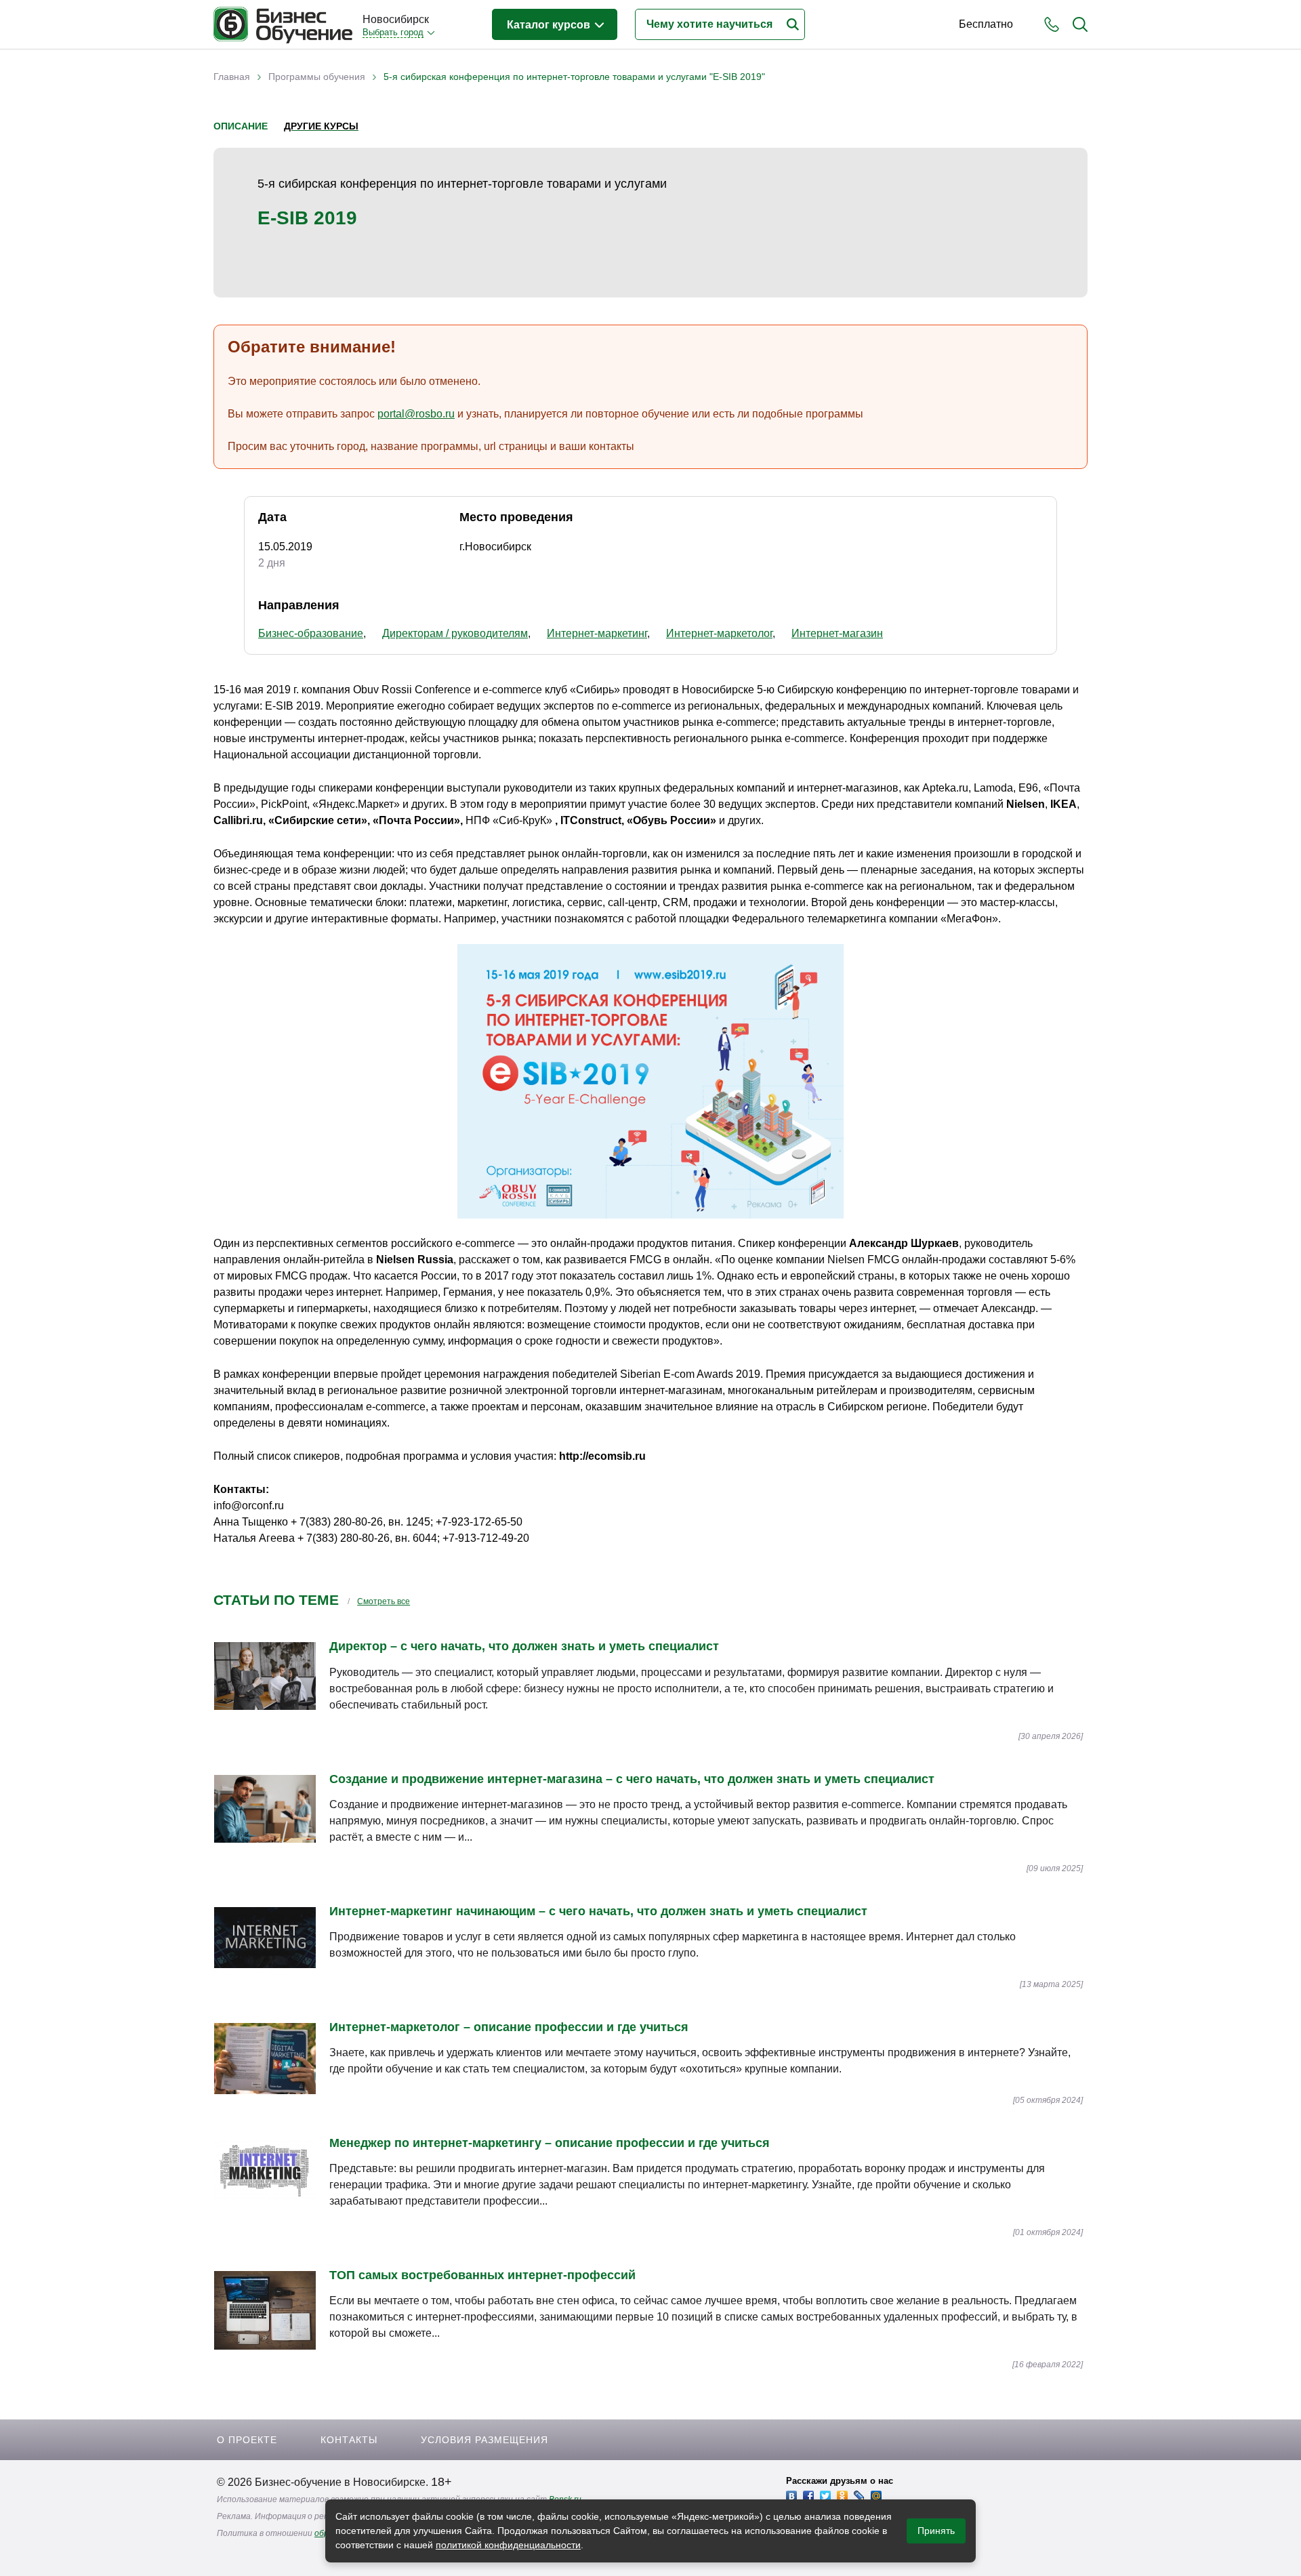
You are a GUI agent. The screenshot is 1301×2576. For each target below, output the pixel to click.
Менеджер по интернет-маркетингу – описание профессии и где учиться (550, 2143)
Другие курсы (321, 126)
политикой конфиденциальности (508, 2545)
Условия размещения (484, 2440)
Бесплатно (986, 24)
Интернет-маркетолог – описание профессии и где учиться (509, 2027)
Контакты (349, 2440)
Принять (936, 2531)
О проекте (247, 2440)
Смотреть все (384, 1601)
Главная (232, 77)
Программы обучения (317, 77)
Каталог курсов (550, 25)
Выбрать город (393, 32)
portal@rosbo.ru (416, 414)
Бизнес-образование (311, 633)
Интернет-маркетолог (719, 633)
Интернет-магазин (837, 633)
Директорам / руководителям (455, 633)
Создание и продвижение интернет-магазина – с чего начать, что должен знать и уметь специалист (632, 1779)
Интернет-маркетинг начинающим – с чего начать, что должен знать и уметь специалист (598, 1911)
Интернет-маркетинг (597, 633)
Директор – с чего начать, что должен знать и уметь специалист (524, 1646)
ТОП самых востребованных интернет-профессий (482, 2275)
